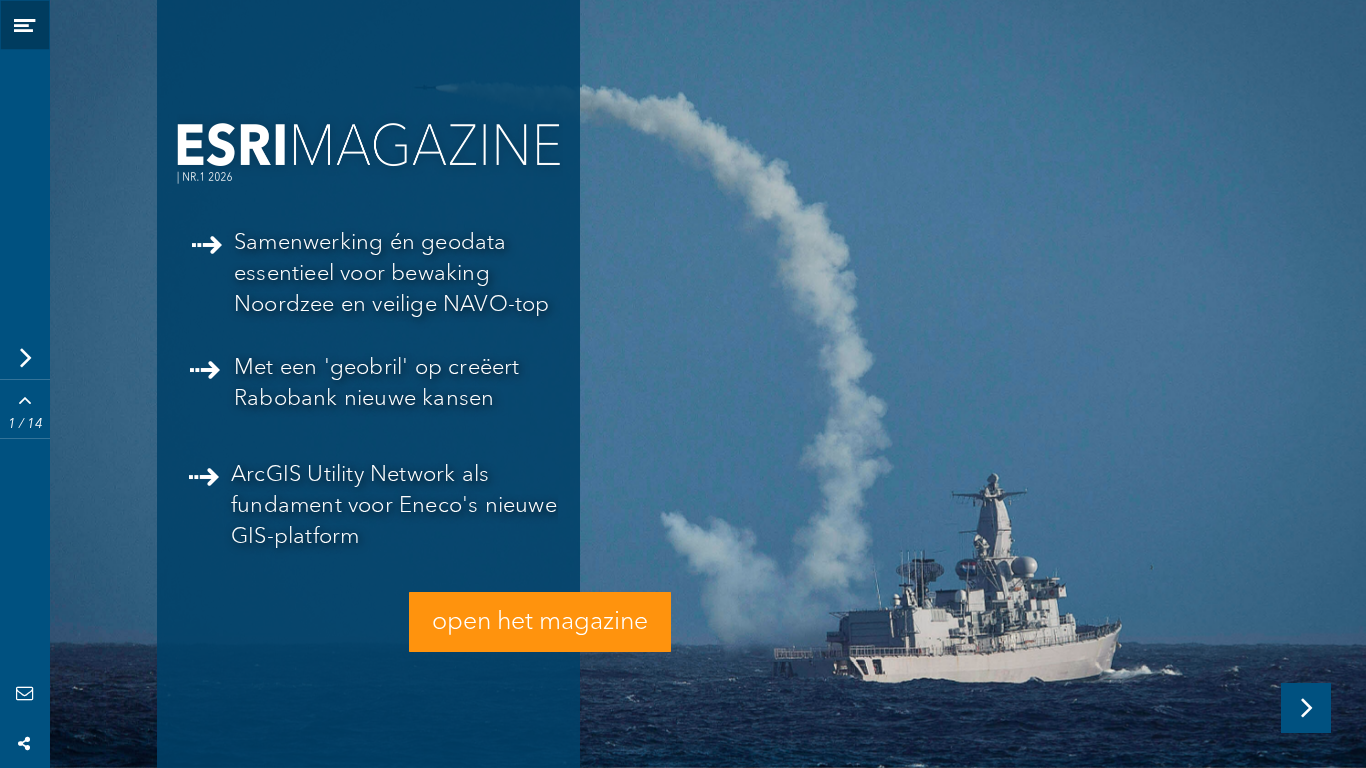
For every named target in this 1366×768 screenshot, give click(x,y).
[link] (373, 514)
